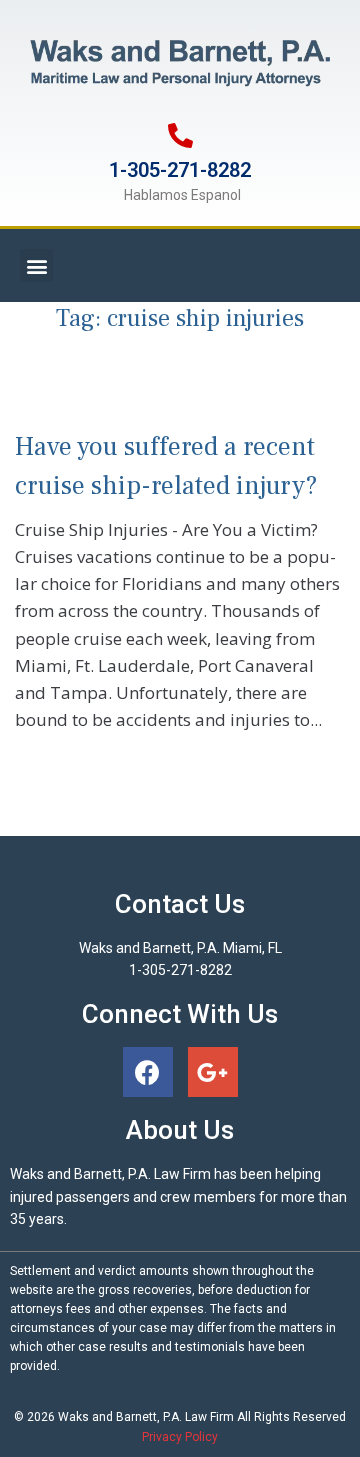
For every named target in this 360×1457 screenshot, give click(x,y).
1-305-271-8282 (180, 170)
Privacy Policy (180, 1437)
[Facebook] (148, 1072)
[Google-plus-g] (213, 1072)
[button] (36, 265)
